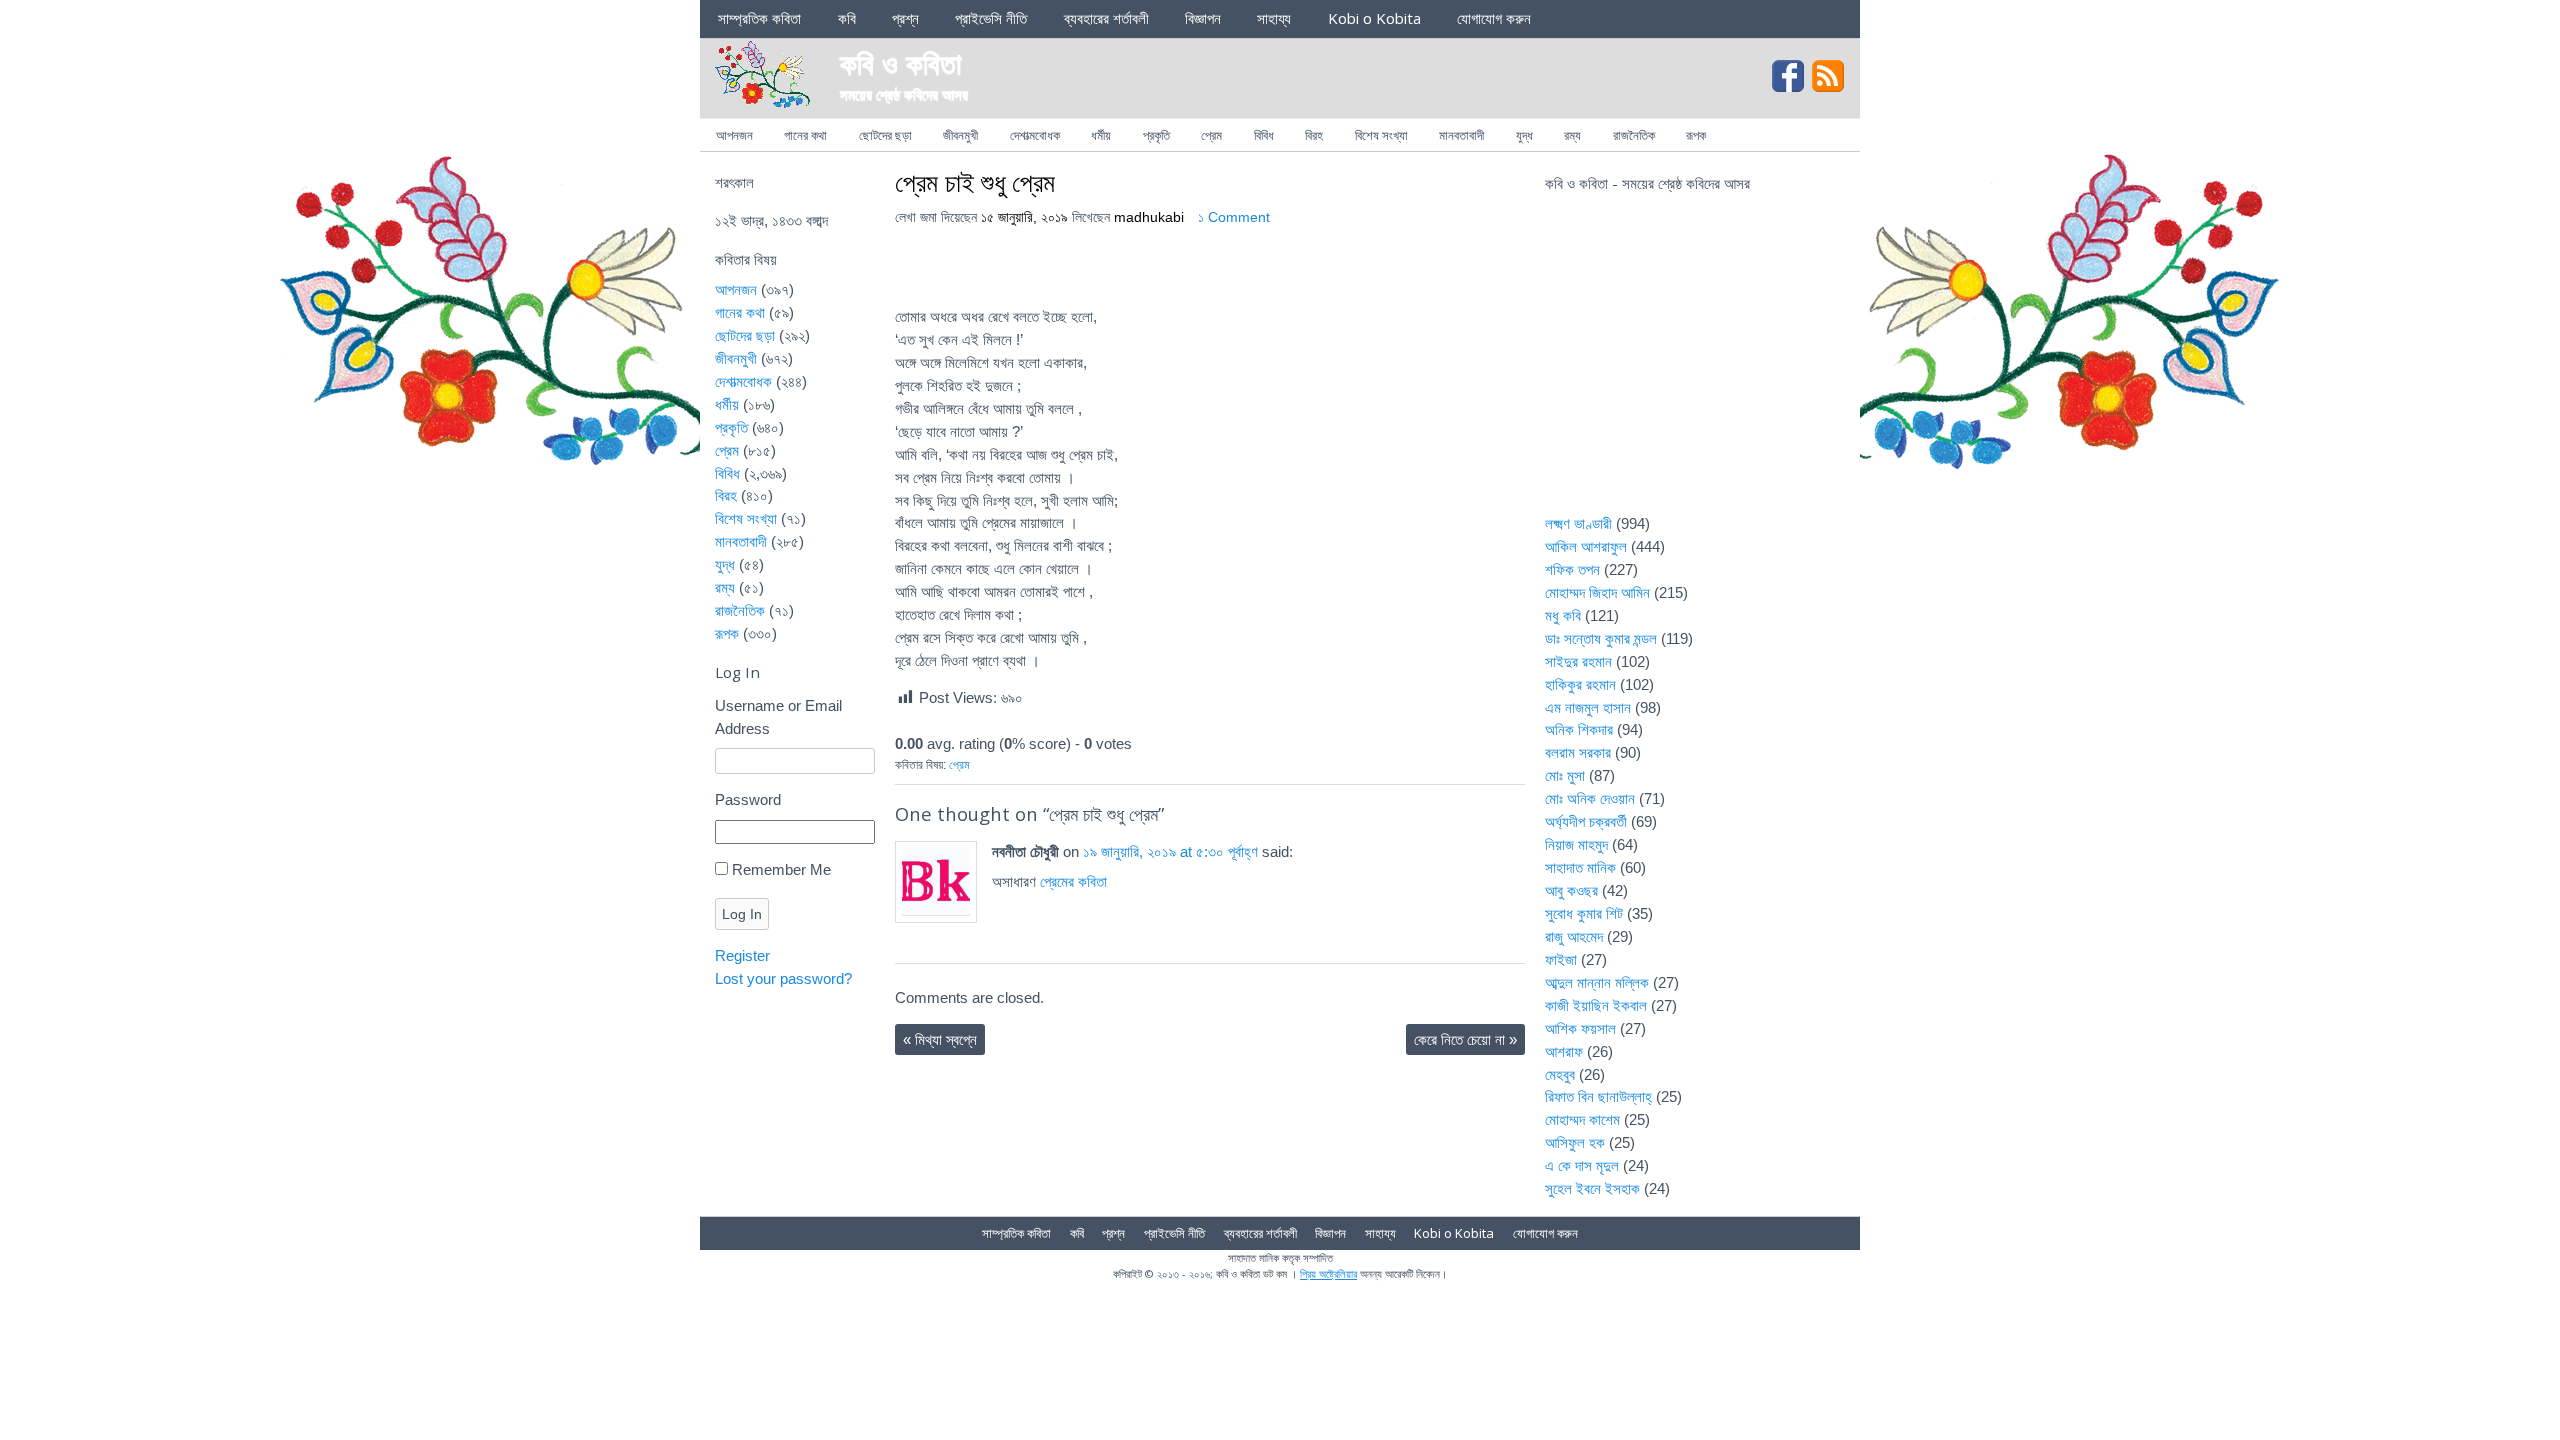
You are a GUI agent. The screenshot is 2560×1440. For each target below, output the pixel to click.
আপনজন (734, 135)
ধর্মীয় (1101, 135)
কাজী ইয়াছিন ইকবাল (1596, 1005)
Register (742, 955)
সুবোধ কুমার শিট (1584, 913)
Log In (742, 914)
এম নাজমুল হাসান (1588, 707)
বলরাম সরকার (1578, 752)
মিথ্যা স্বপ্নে (940, 1039)
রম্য (1572, 135)
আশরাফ (1564, 1051)
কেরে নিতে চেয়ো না (1465, 1039)
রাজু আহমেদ (1574, 936)
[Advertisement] (1695, 366)
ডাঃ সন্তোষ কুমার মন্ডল (1601, 638)
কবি (847, 18)
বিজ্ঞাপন (1203, 18)
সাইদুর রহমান (1578, 661)
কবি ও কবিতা (901, 62)
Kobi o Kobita (1374, 18)
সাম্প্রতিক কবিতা (759, 18)
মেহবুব (1560, 1074)
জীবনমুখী (960, 135)
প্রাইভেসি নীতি (991, 18)
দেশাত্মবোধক (1035, 135)
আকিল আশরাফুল (1586, 546)
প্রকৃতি (1156, 135)
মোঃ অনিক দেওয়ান (1590, 798)
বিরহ (1314, 135)
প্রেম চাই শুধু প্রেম (975, 182)
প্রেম (1211, 135)
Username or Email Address (778, 717)
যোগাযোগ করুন (1494, 18)
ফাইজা (1561, 959)
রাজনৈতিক (1634, 135)
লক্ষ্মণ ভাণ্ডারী (1578, 523)
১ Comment (1234, 217)
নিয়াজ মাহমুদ (1576, 844)
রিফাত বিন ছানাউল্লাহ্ (1598, 1096)
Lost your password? (783, 978)
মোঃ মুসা (1565, 775)
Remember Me (781, 869)
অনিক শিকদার (1579, 729)
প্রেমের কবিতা (1073, 881)
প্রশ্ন (905, 18)
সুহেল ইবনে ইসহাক (1592, 1188)
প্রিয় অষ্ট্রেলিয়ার (1328, 1273)
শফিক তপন (1572, 569)
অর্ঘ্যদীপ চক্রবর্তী (1586, 821)
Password (748, 799)
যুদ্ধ (1524, 135)
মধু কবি (1563, 615)
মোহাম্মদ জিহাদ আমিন (1597, 592)
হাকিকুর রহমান (1580, 684)
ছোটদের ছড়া (885, 135)
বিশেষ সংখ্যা (1381, 135)
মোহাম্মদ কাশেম (1582, 1119)
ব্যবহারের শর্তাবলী (1106, 18)
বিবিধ (1264, 135)
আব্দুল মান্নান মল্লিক (1597, 982)
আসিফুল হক (1575, 1142)
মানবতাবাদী (1461, 135)
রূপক (1696, 135)
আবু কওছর (1571, 890)
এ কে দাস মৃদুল (1582, 1165)
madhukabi (1149, 217)
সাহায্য (1274, 18)
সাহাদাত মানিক (1580, 867)
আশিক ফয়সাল (1580, 1028)
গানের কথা (805, 135)
